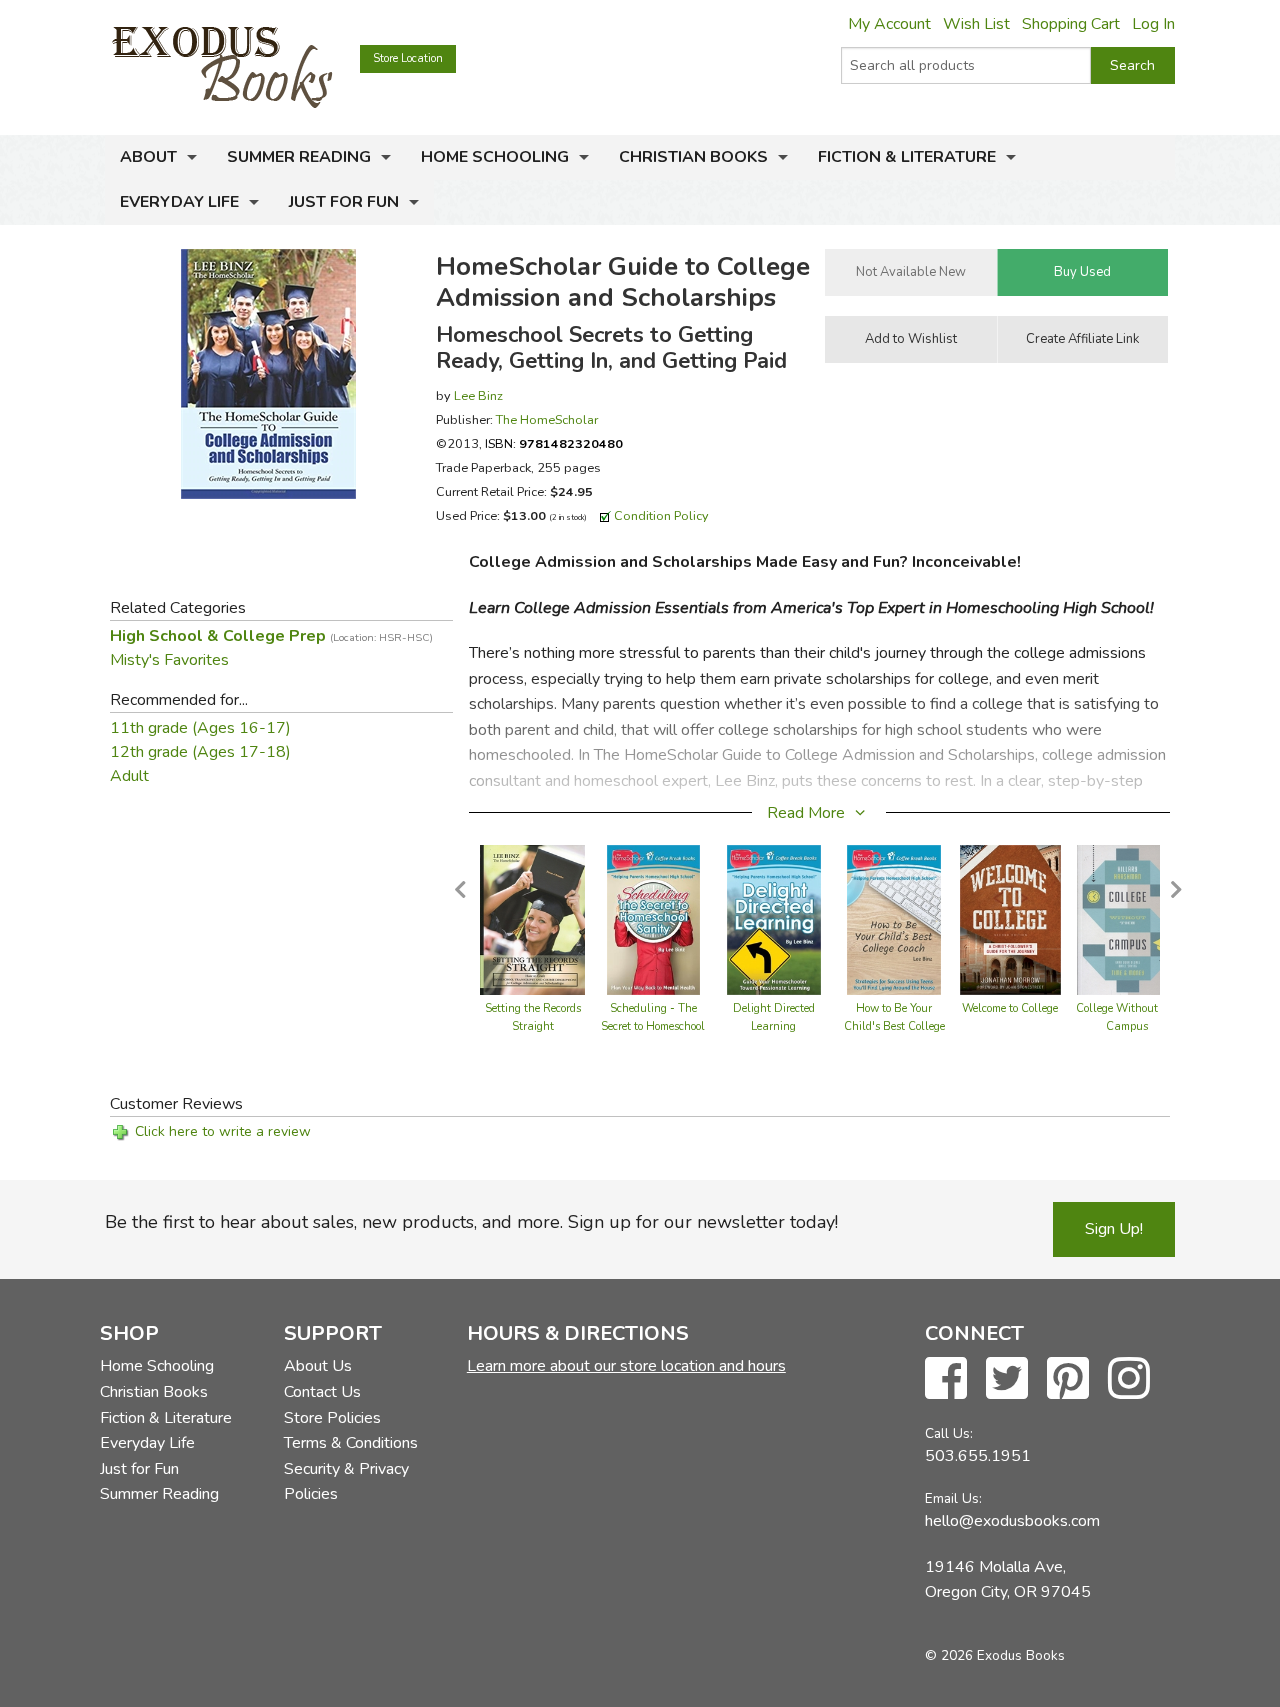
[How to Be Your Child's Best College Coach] (894, 919)
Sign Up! (1114, 1229)
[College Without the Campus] (1127, 919)
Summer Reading (299, 157)
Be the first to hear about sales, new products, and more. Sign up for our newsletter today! (471, 1222)
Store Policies (332, 1418)
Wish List (976, 24)
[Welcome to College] (1010, 919)
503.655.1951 (978, 1456)
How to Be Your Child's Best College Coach (894, 1026)
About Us (318, 1366)
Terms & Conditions (351, 1443)
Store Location (408, 58)
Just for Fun (344, 202)
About (148, 157)
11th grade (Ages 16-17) (200, 728)
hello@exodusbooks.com (1012, 1521)
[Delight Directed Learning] (774, 919)
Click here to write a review (223, 1131)
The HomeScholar (547, 419)
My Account (889, 24)
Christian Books (693, 157)
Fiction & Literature (907, 157)
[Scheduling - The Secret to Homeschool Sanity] (654, 919)
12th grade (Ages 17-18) (200, 752)
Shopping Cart (1071, 24)
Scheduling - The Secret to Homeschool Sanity (653, 1026)
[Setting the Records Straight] (532, 919)
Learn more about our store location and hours (626, 1366)
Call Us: (949, 1433)
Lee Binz (478, 395)
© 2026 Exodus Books (995, 1655)
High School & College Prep (271, 636)
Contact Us (322, 1392)
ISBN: (554, 443)
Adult (129, 776)
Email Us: (953, 1498)
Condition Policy (661, 515)
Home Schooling (495, 157)
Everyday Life (179, 202)
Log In (1153, 24)
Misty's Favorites (169, 660)
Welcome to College (1010, 1008)
